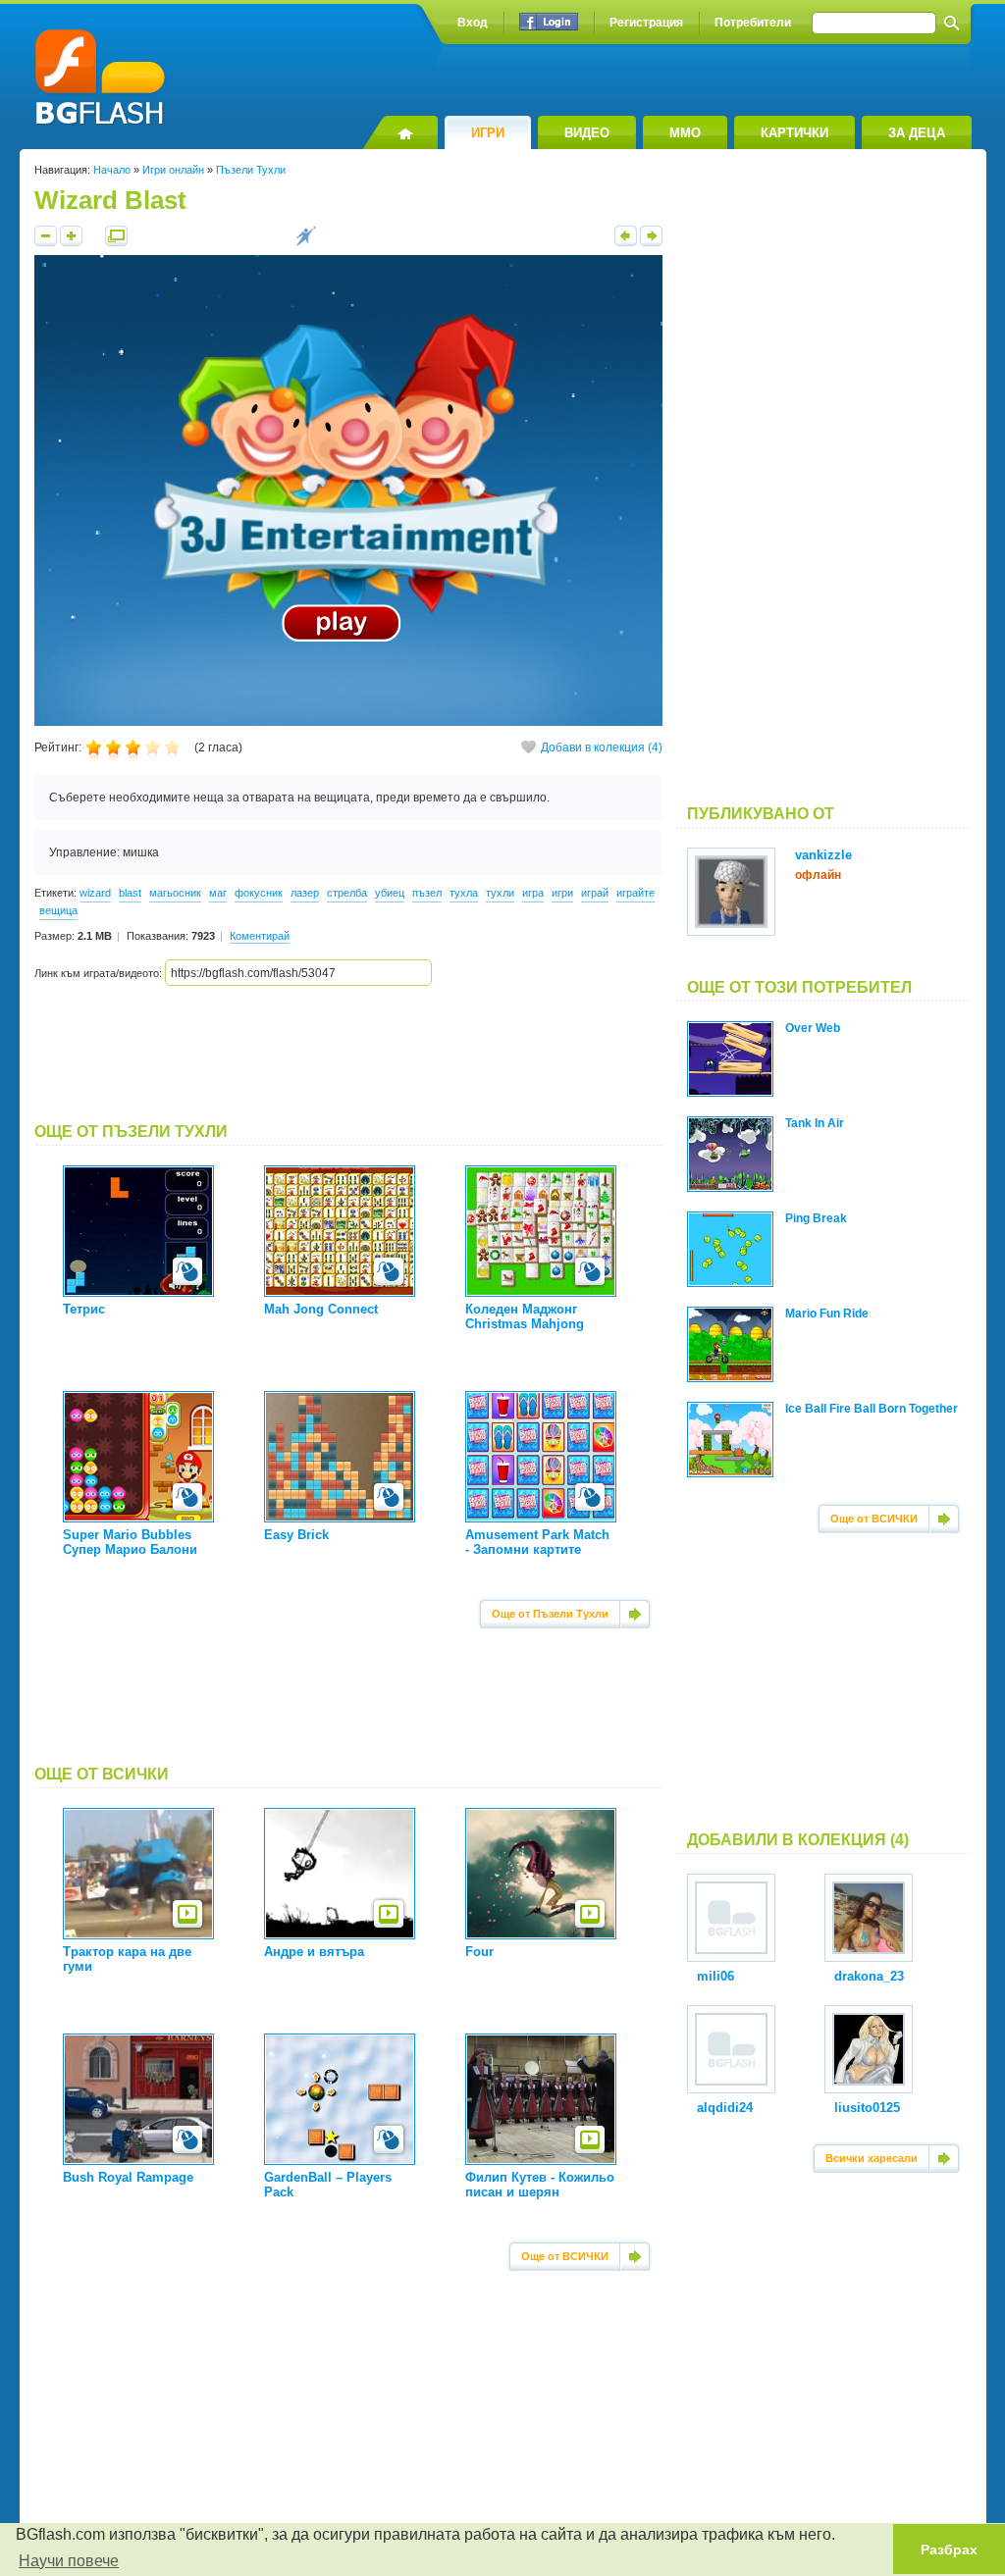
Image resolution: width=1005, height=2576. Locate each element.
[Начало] (400, 132)
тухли (500, 893)
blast (130, 893)
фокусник (259, 893)
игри (562, 893)
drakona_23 (869, 1976)
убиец (390, 893)
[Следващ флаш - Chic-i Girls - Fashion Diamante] (651, 242)
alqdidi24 (725, 2108)
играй (595, 893)
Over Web (813, 1028)
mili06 (715, 1976)
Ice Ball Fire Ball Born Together (872, 1409)
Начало (112, 170)
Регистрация (646, 23)
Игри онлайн (173, 170)
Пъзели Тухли (251, 170)
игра (533, 893)
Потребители (753, 23)
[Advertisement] (348, 1055)
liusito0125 (867, 2108)
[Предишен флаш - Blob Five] (626, 242)
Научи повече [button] (69, 2561)
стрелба (347, 893)
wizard (95, 893)
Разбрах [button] (949, 2550)
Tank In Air (815, 1123)
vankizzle (823, 855)
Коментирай (260, 936)
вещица (58, 910)
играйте (635, 893)
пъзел (427, 893)
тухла (464, 893)
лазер (305, 893)
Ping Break (816, 1218)
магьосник (175, 893)
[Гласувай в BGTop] (306, 242)
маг (218, 893)
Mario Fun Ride (827, 1314)
